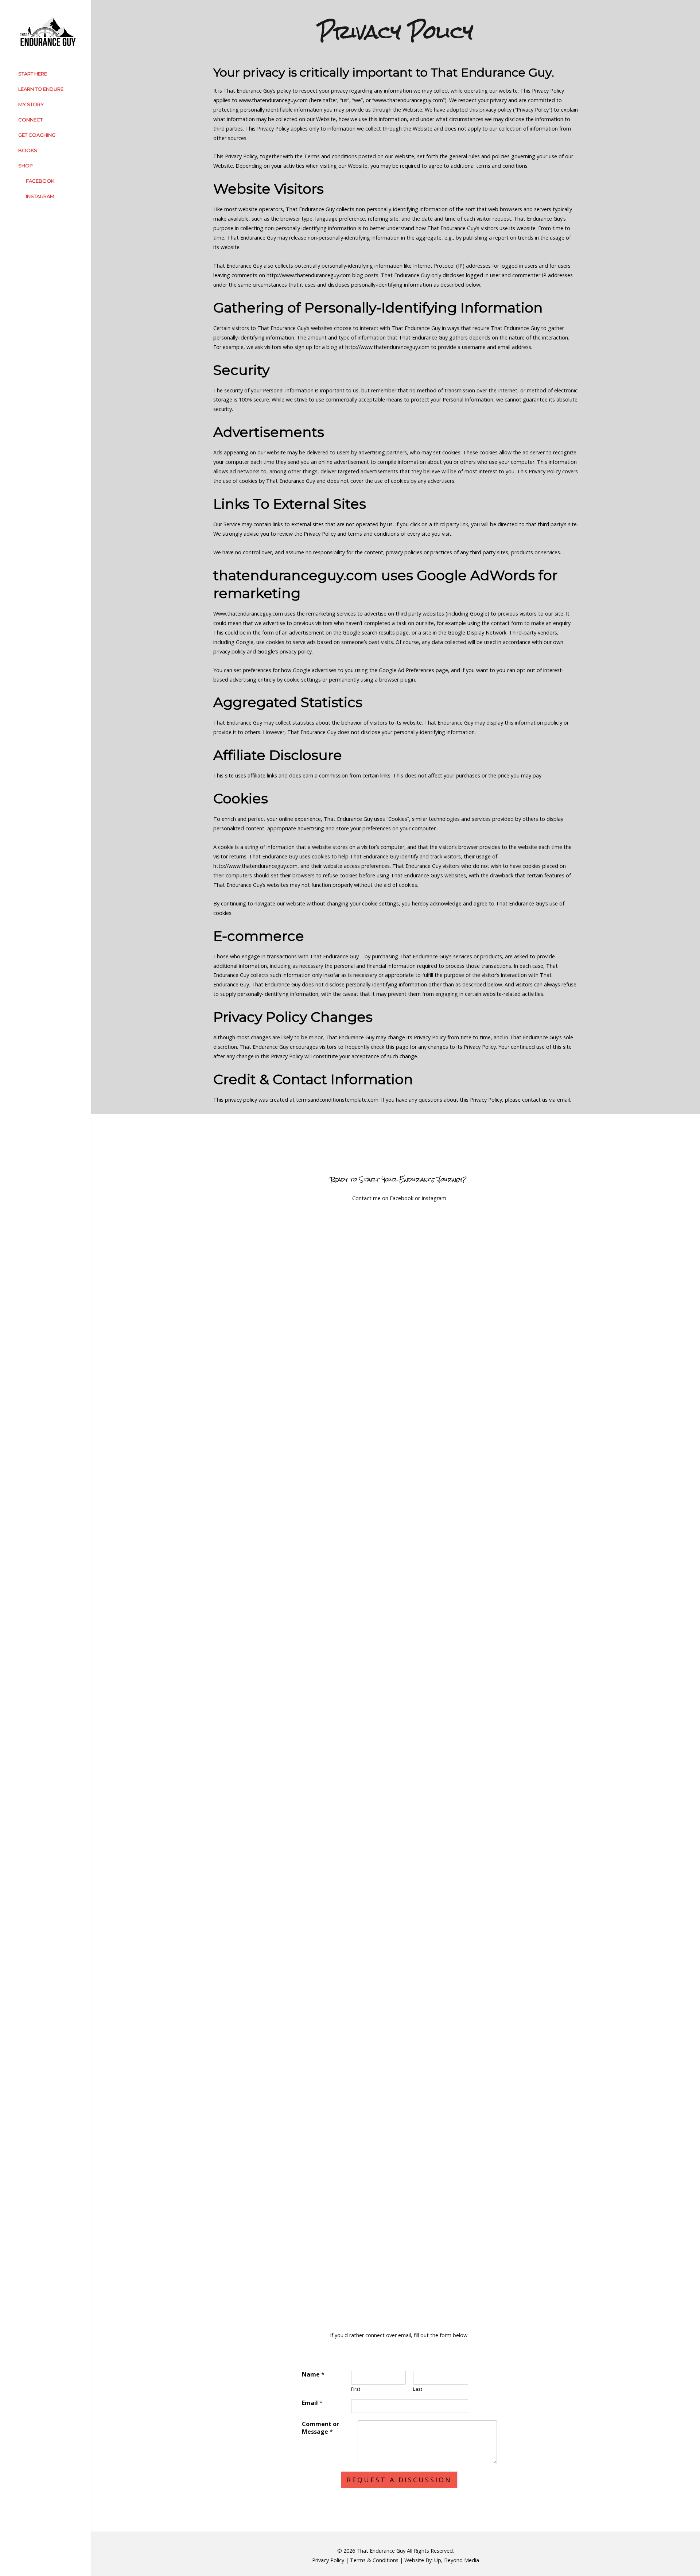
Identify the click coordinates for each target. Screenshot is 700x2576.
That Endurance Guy (381, 2551)
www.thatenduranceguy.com (273, 100)
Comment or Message (320, 2428)
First (356, 2389)
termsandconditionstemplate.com (337, 1100)
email (563, 1100)
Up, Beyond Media (457, 2560)
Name (313, 2375)
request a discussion (399, 2480)
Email (312, 2403)
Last (418, 2389)
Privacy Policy (328, 2560)
